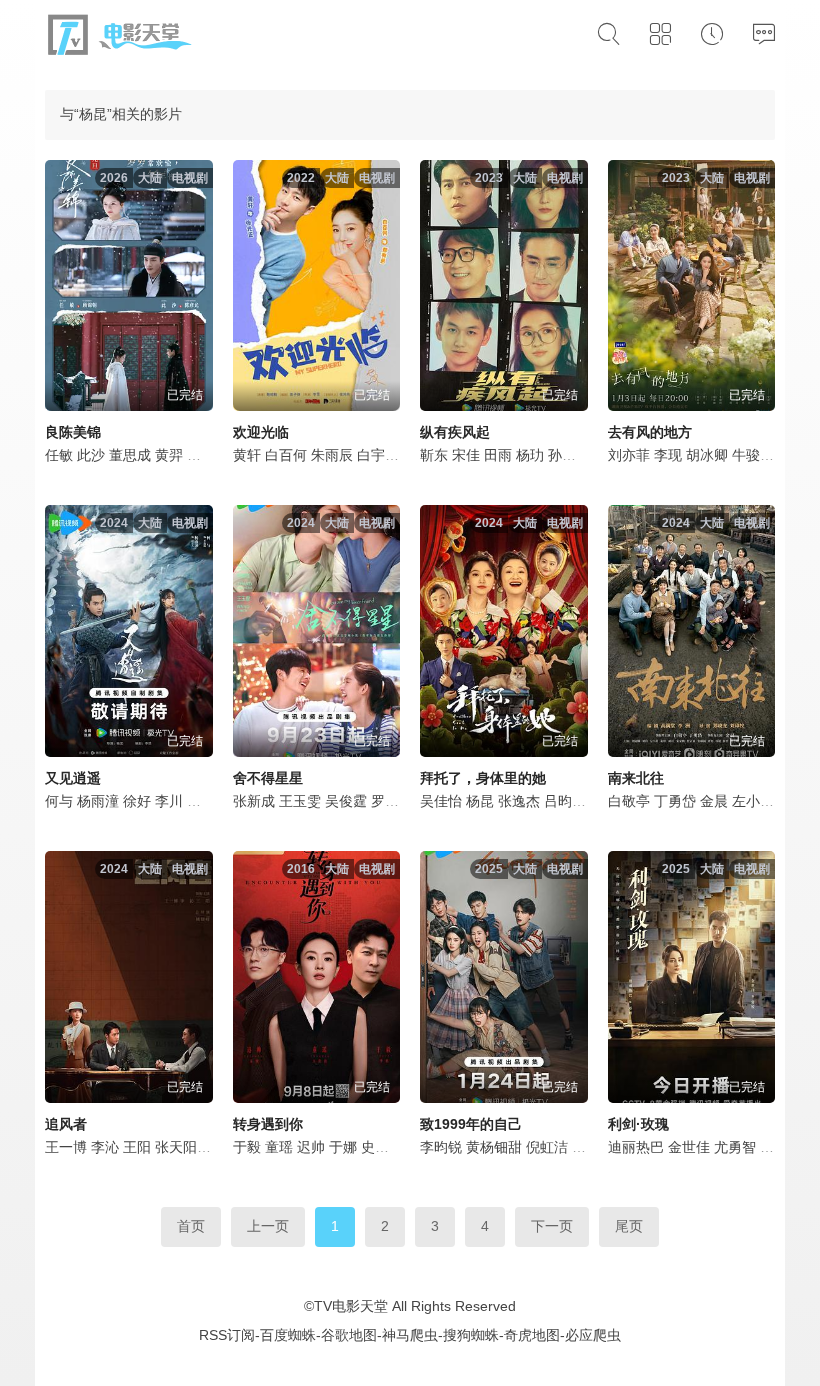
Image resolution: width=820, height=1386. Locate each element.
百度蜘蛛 (288, 1335)
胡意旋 (208, 801)
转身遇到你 (268, 1124)
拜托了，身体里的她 (483, 778)
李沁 (105, 1147)
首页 (191, 1226)
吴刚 (201, 455)
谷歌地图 (349, 1335)
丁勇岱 (675, 801)
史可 (375, 1147)
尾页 (629, 1226)
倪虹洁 (547, 1147)
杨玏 (530, 455)
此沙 (91, 455)
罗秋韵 (392, 801)
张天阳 (176, 1147)
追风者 (66, 1124)
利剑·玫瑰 (638, 1124)
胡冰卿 (707, 455)
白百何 (286, 455)
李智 (774, 1147)
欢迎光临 (261, 432)
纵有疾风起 (455, 432)
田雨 (498, 455)
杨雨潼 (98, 801)
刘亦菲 (629, 455)
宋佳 (466, 455)
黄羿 (169, 455)
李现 (668, 455)
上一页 (268, 1226)
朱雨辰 (332, 455)
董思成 (130, 455)
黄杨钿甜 (494, 1147)
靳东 (434, 455)
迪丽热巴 (636, 1147)
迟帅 (311, 1147)
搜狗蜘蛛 (471, 1335)
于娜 (343, 1147)
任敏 (59, 455)
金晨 (714, 801)
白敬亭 (629, 801)
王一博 (66, 1147)
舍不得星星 (268, 778)
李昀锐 (441, 1147)
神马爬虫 (410, 1335)
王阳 (137, 1147)
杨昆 (480, 801)
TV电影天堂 (351, 1306)
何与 (59, 801)
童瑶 (279, 1147)
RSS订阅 (227, 1335)
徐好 (137, 801)
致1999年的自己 (471, 1124)
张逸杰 (519, 801)
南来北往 (636, 778)
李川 (169, 801)
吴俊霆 (346, 801)
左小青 (753, 801)
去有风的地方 (650, 432)
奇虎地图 (532, 1335)
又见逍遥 (73, 778)
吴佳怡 (441, 801)
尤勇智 (735, 1147)
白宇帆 (378, 455)
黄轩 (247, 455)
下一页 (552, 1226)
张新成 (254, 801)
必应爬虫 (593, 1335)
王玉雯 (300, 801)
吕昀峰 (565, 801)
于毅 (247, 1147)
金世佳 (689, 1147)
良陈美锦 (73, 432)
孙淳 (562, 455)
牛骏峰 (753, 455)
